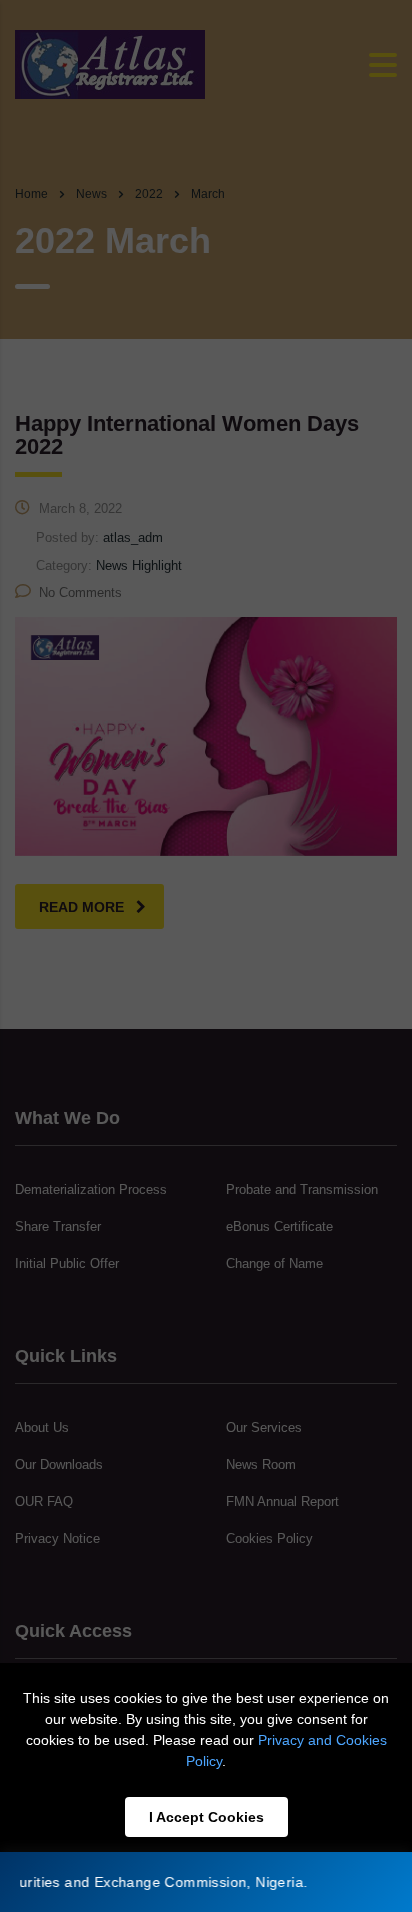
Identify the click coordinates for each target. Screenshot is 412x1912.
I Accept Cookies (206, 1817)
